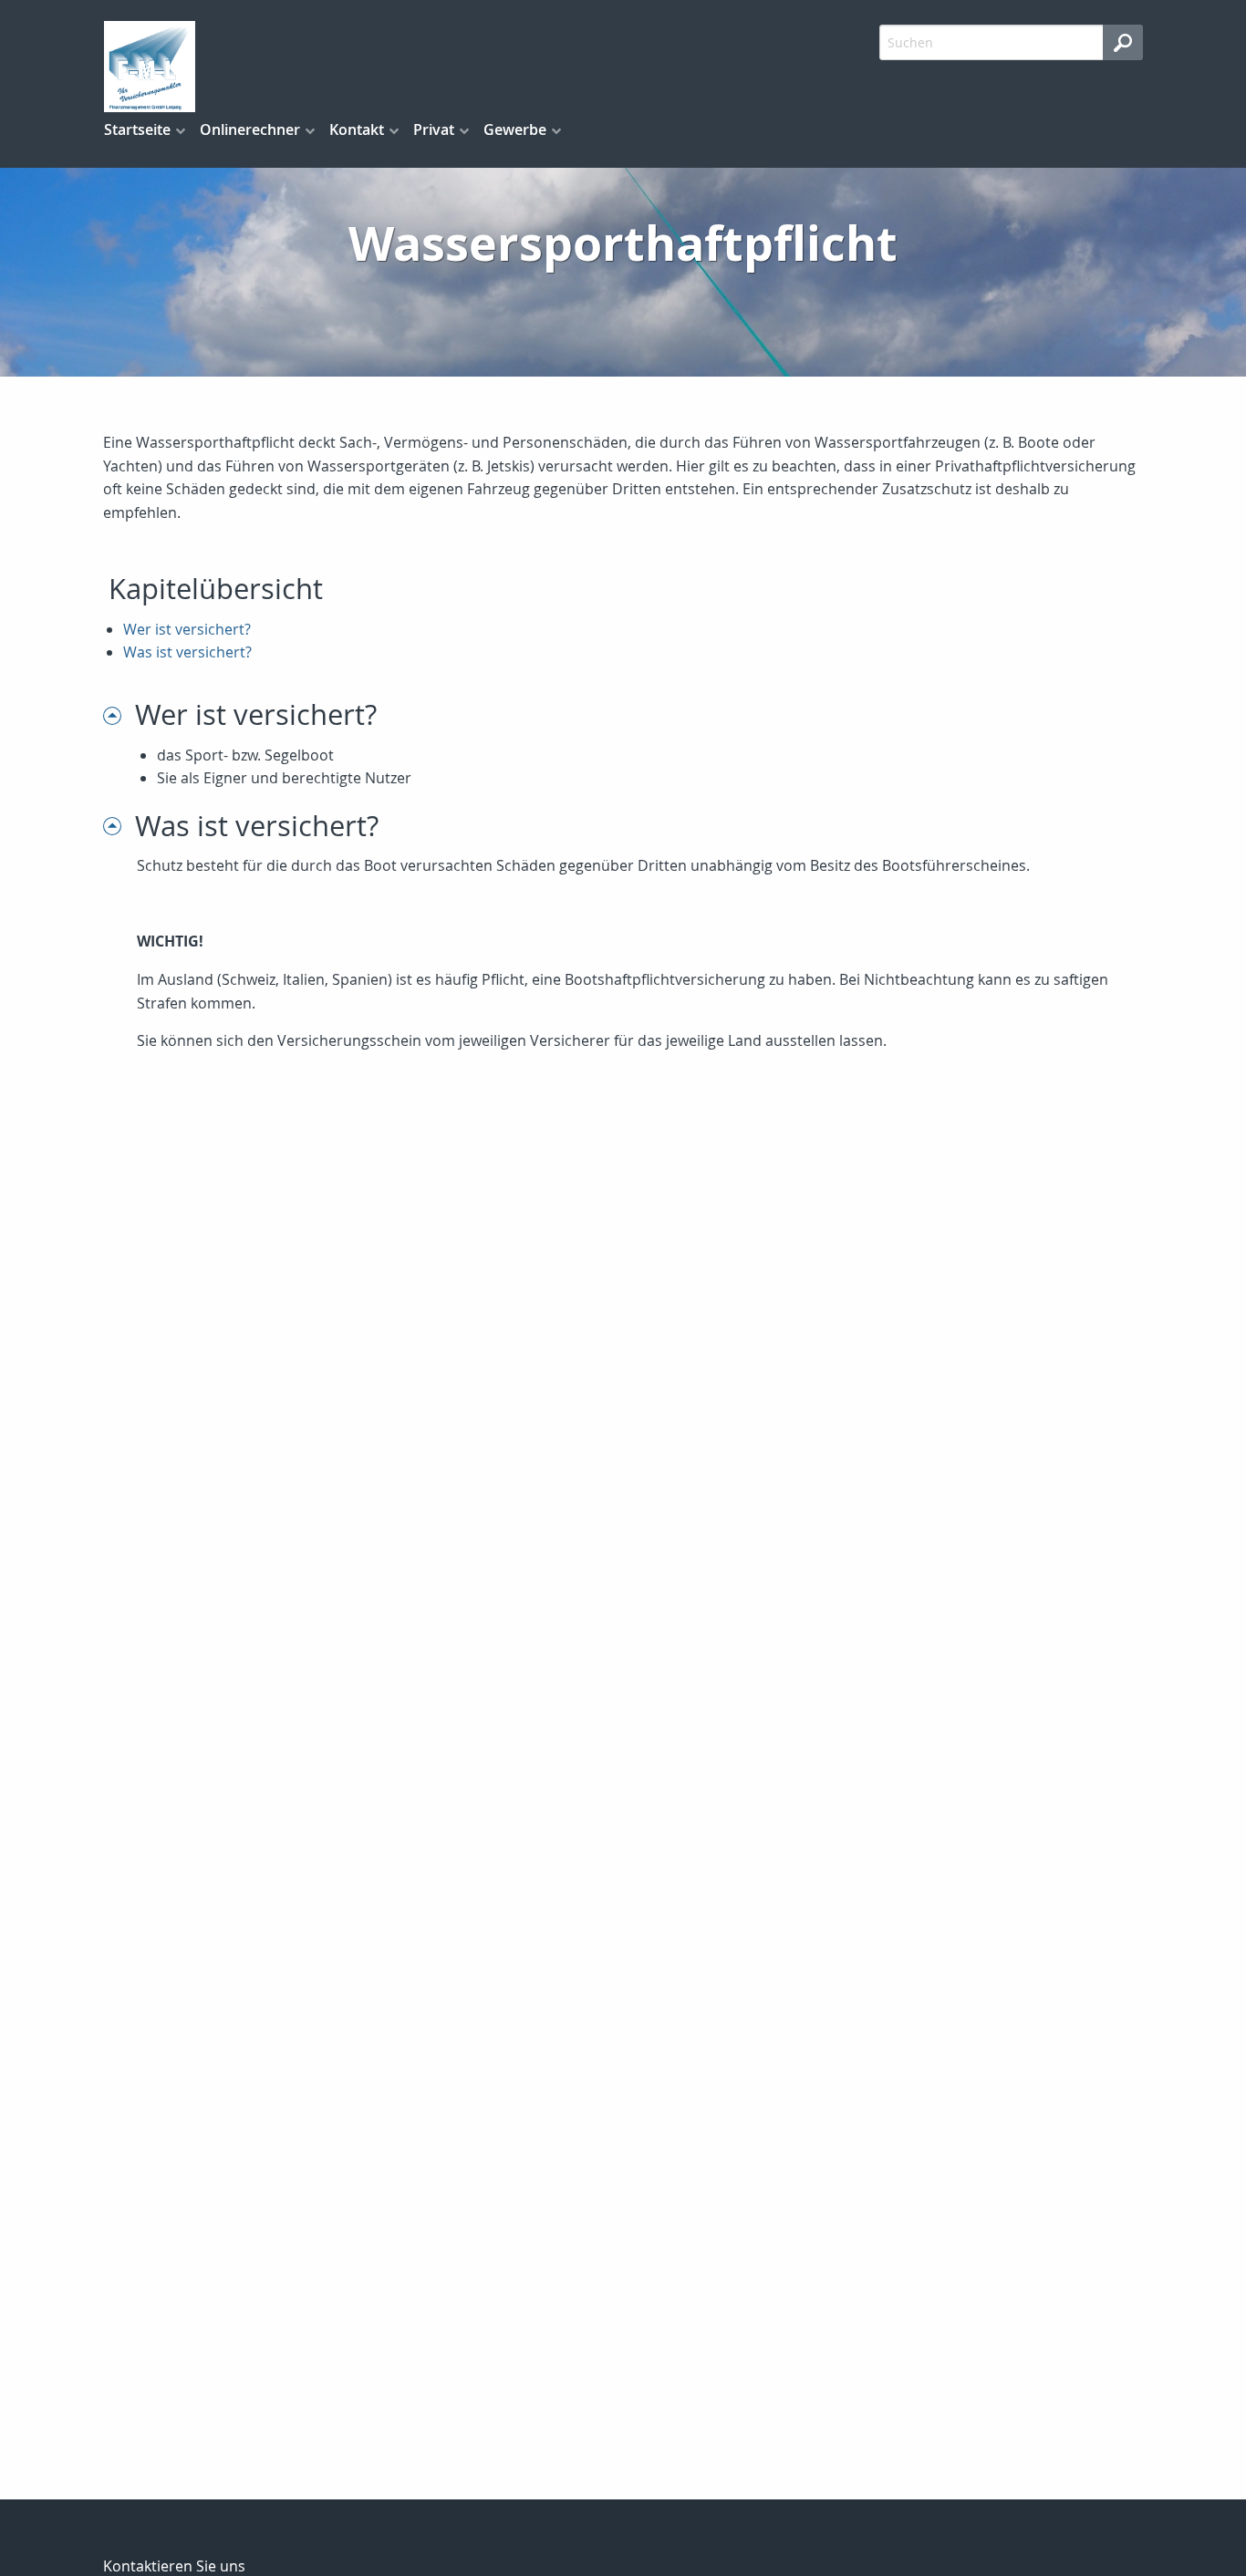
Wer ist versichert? (187, 629)
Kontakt (357, 129)
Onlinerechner (250, 129)
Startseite (137, 129)
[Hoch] (119, 714)
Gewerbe (515, 129)
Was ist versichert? (187, 652)
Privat (434, 129)
